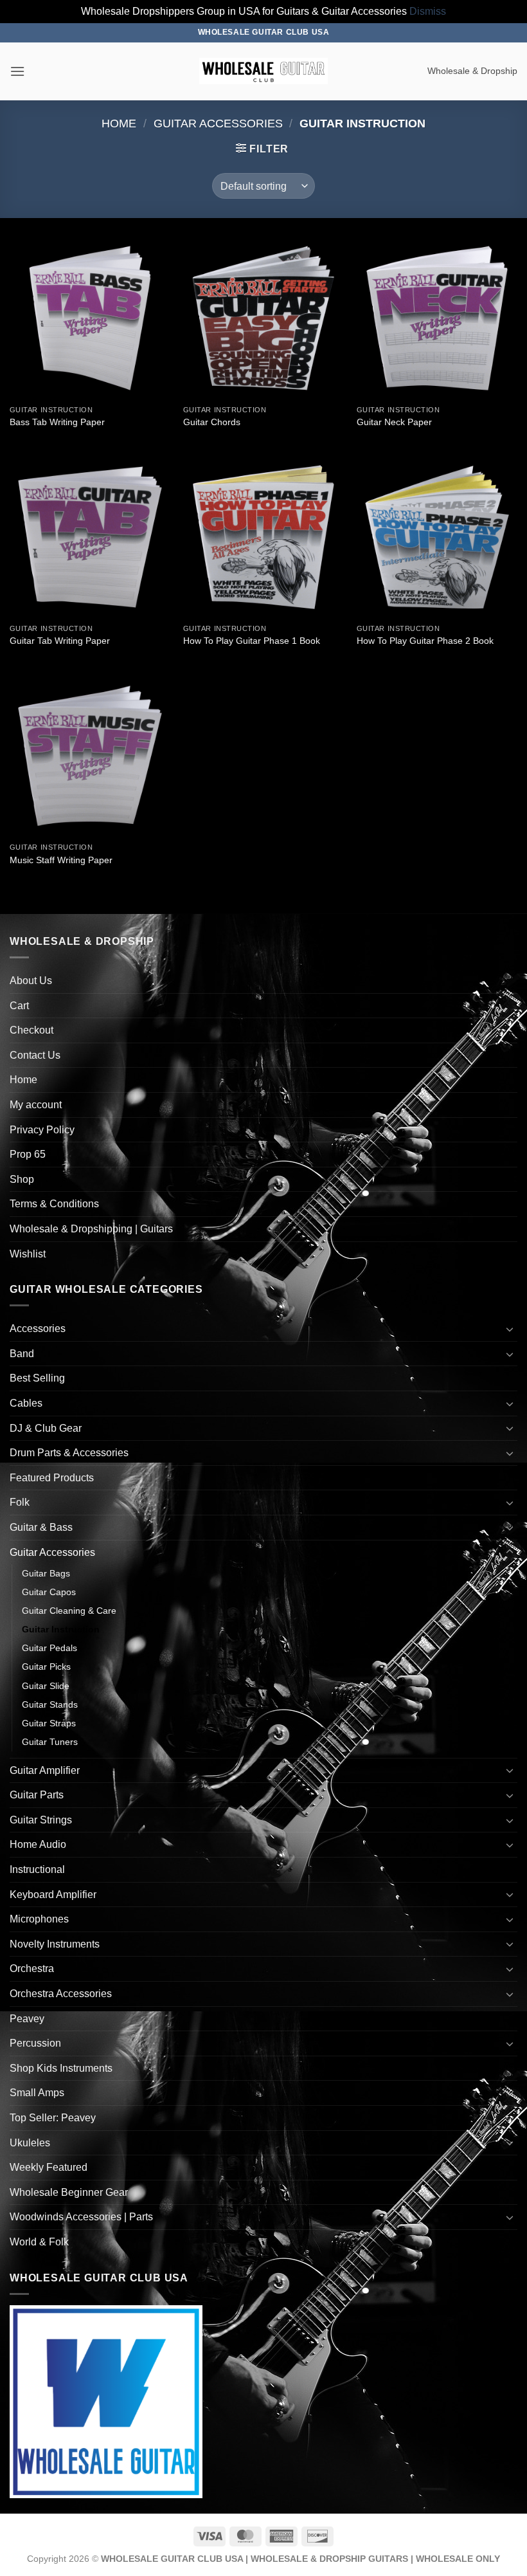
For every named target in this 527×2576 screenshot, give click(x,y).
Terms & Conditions (54, 1204)
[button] (17, 71)
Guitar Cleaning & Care (69, 1611)
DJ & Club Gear (46, 1428)
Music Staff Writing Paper (61, 860)
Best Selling (37, 1378)
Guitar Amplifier (45, 1770)
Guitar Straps (49, 1723)
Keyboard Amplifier (53, 1895)
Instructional (37, 1869)
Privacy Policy (42, 1130)
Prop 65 (28, 1154)
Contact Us (35, 1055)
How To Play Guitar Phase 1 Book (252, 641)
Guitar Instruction (61, 1629)
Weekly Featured (49, 2167)
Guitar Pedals (49, 1648)
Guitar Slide (46, 1686)
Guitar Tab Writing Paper (60, 641)
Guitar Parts (37, 1795)
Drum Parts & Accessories (69, 1453)
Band (22, 1354)
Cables (26, 1403)
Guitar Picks (46, 1667)
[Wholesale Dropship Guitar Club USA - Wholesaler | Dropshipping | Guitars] (263, 71)
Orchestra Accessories (61, 1994)
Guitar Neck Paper (394, 422)
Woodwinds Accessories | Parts (81, 2217)
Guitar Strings (41, 1820)
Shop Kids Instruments (61, 2068)
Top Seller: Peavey (53, 2118)
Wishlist (28, 1254)
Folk (20, 1502)
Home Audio (38, 1844)
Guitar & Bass (41, 1527)
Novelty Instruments (55, 1944)
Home (119, 123)
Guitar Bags (46, 1573)
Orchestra (32, 1969)
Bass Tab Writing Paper (57, 422)
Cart (19, 1006)
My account (36, 1105)
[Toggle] (510, 1329)
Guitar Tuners (50, 1742)
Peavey (27, 2019)
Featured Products (52, 1478)
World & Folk (39, 2242)
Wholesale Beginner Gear (69, 2192)
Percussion (35, 2043)
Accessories (38, 1329)
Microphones (39, 1919)
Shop (22, 1179)
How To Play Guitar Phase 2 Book (425, 641)
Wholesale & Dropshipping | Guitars (91, 1229)
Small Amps (37, 2093)
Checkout (31, 1030)
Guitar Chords (212, 422)
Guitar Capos (49, 1592)
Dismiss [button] (428, 11)
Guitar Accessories (218, 123)
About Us (31, 981)
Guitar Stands (50, 1704)
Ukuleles (30, 2143)
